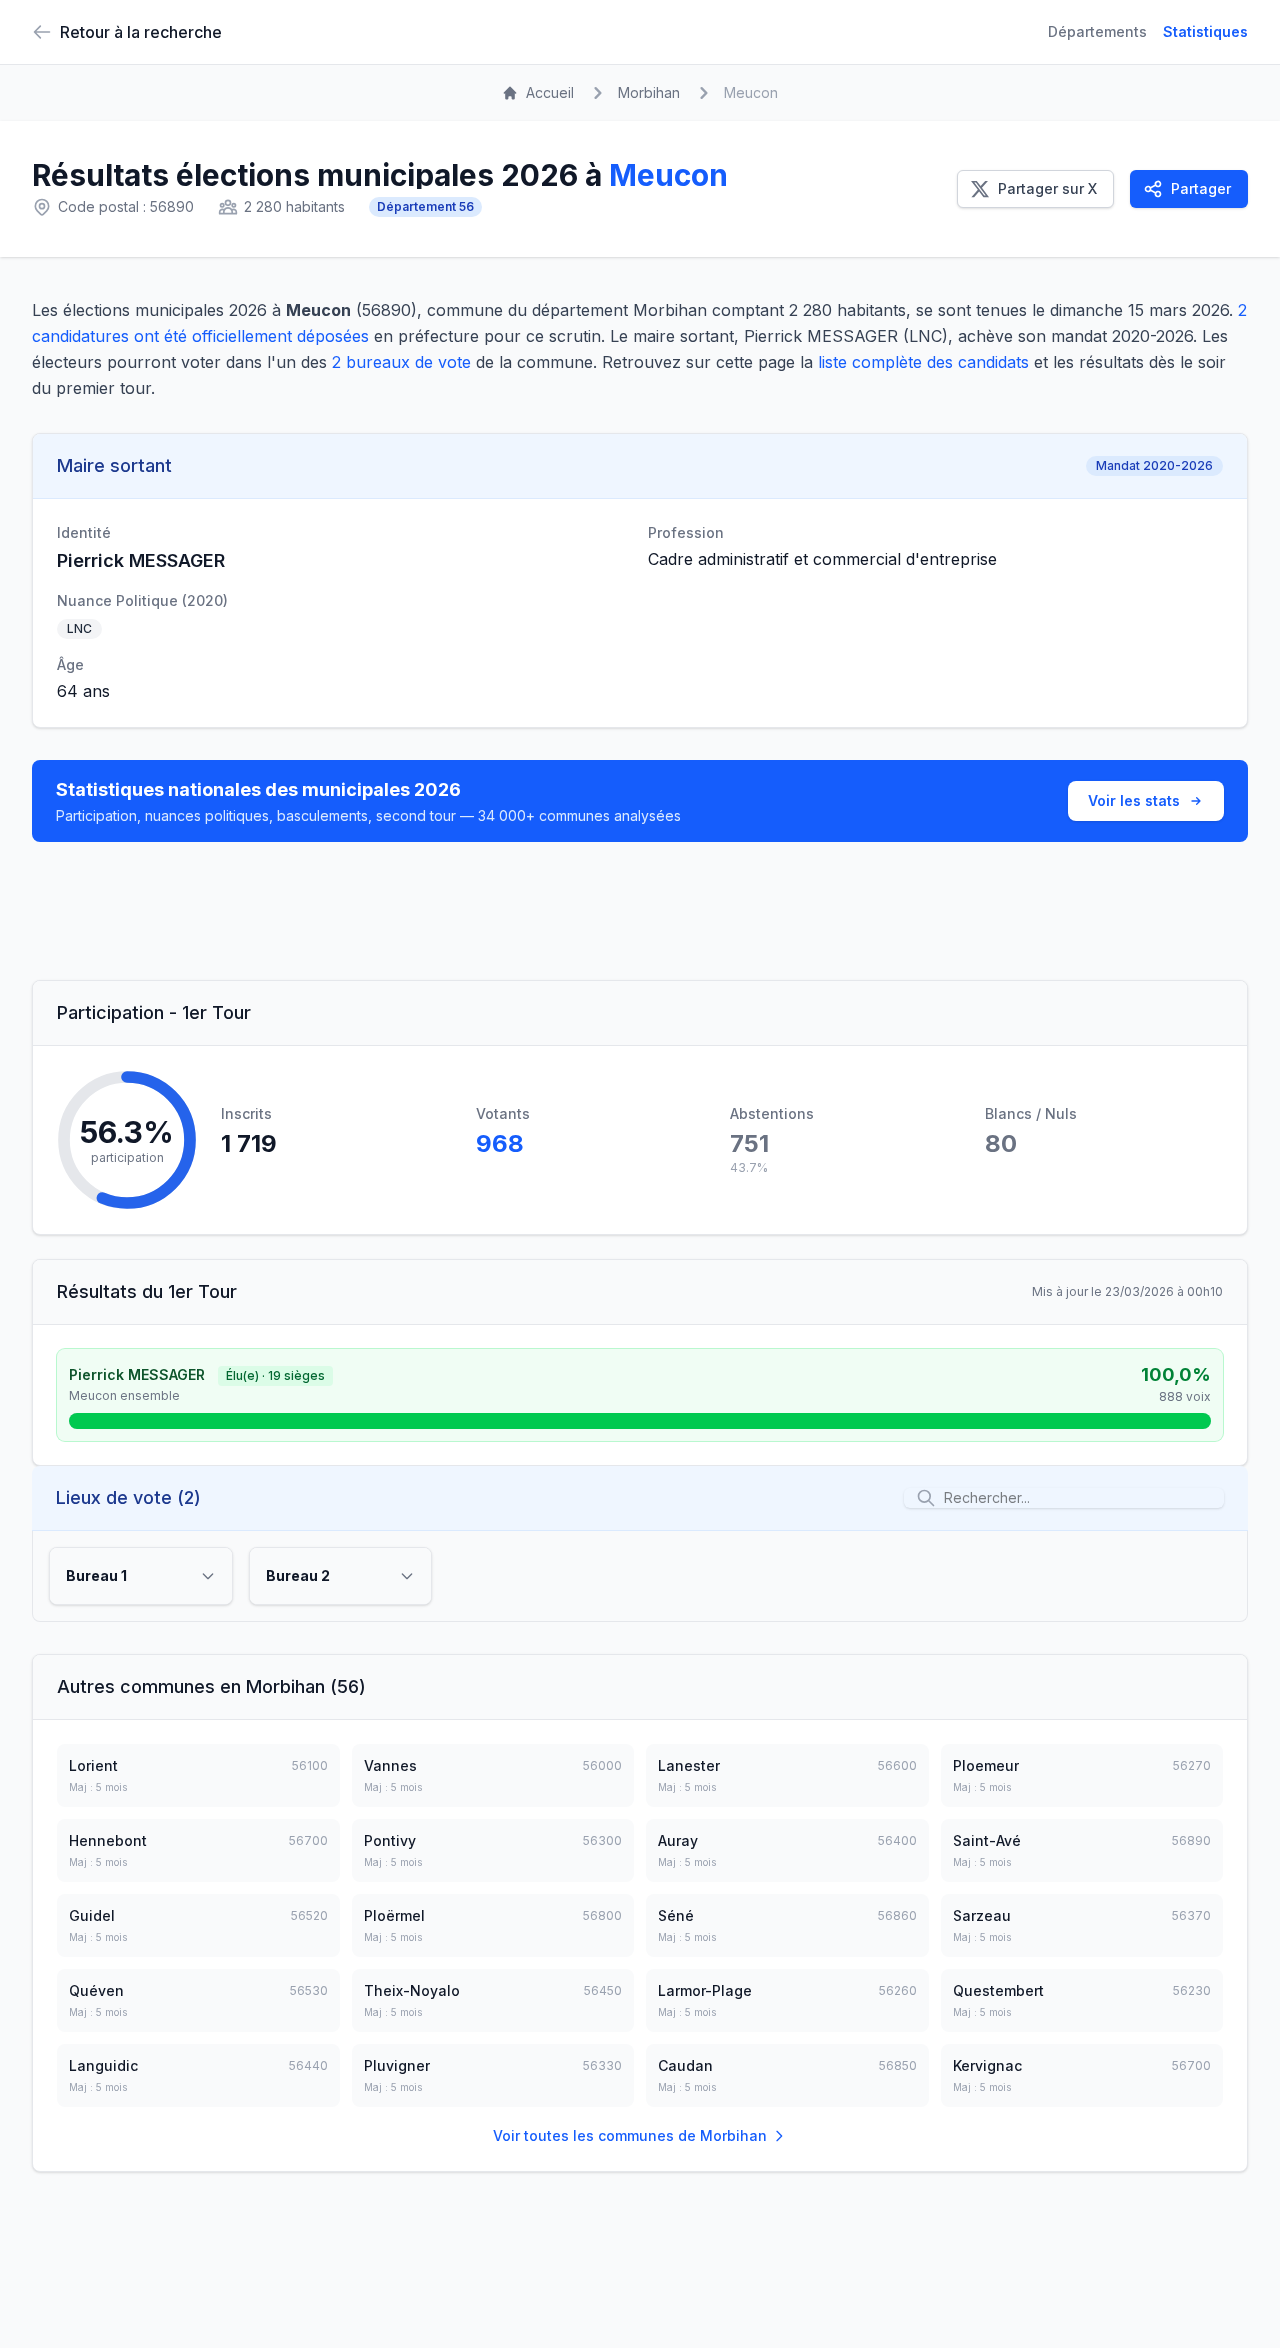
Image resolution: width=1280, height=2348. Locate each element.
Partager (1201, 188)
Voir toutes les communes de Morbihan (630, 2135)
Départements (1097, 31)
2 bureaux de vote (401, 362)
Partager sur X (1047, 188)
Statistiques (1205, 31)
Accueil (550, 92)
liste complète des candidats (923, 362)
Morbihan (649, 92)
